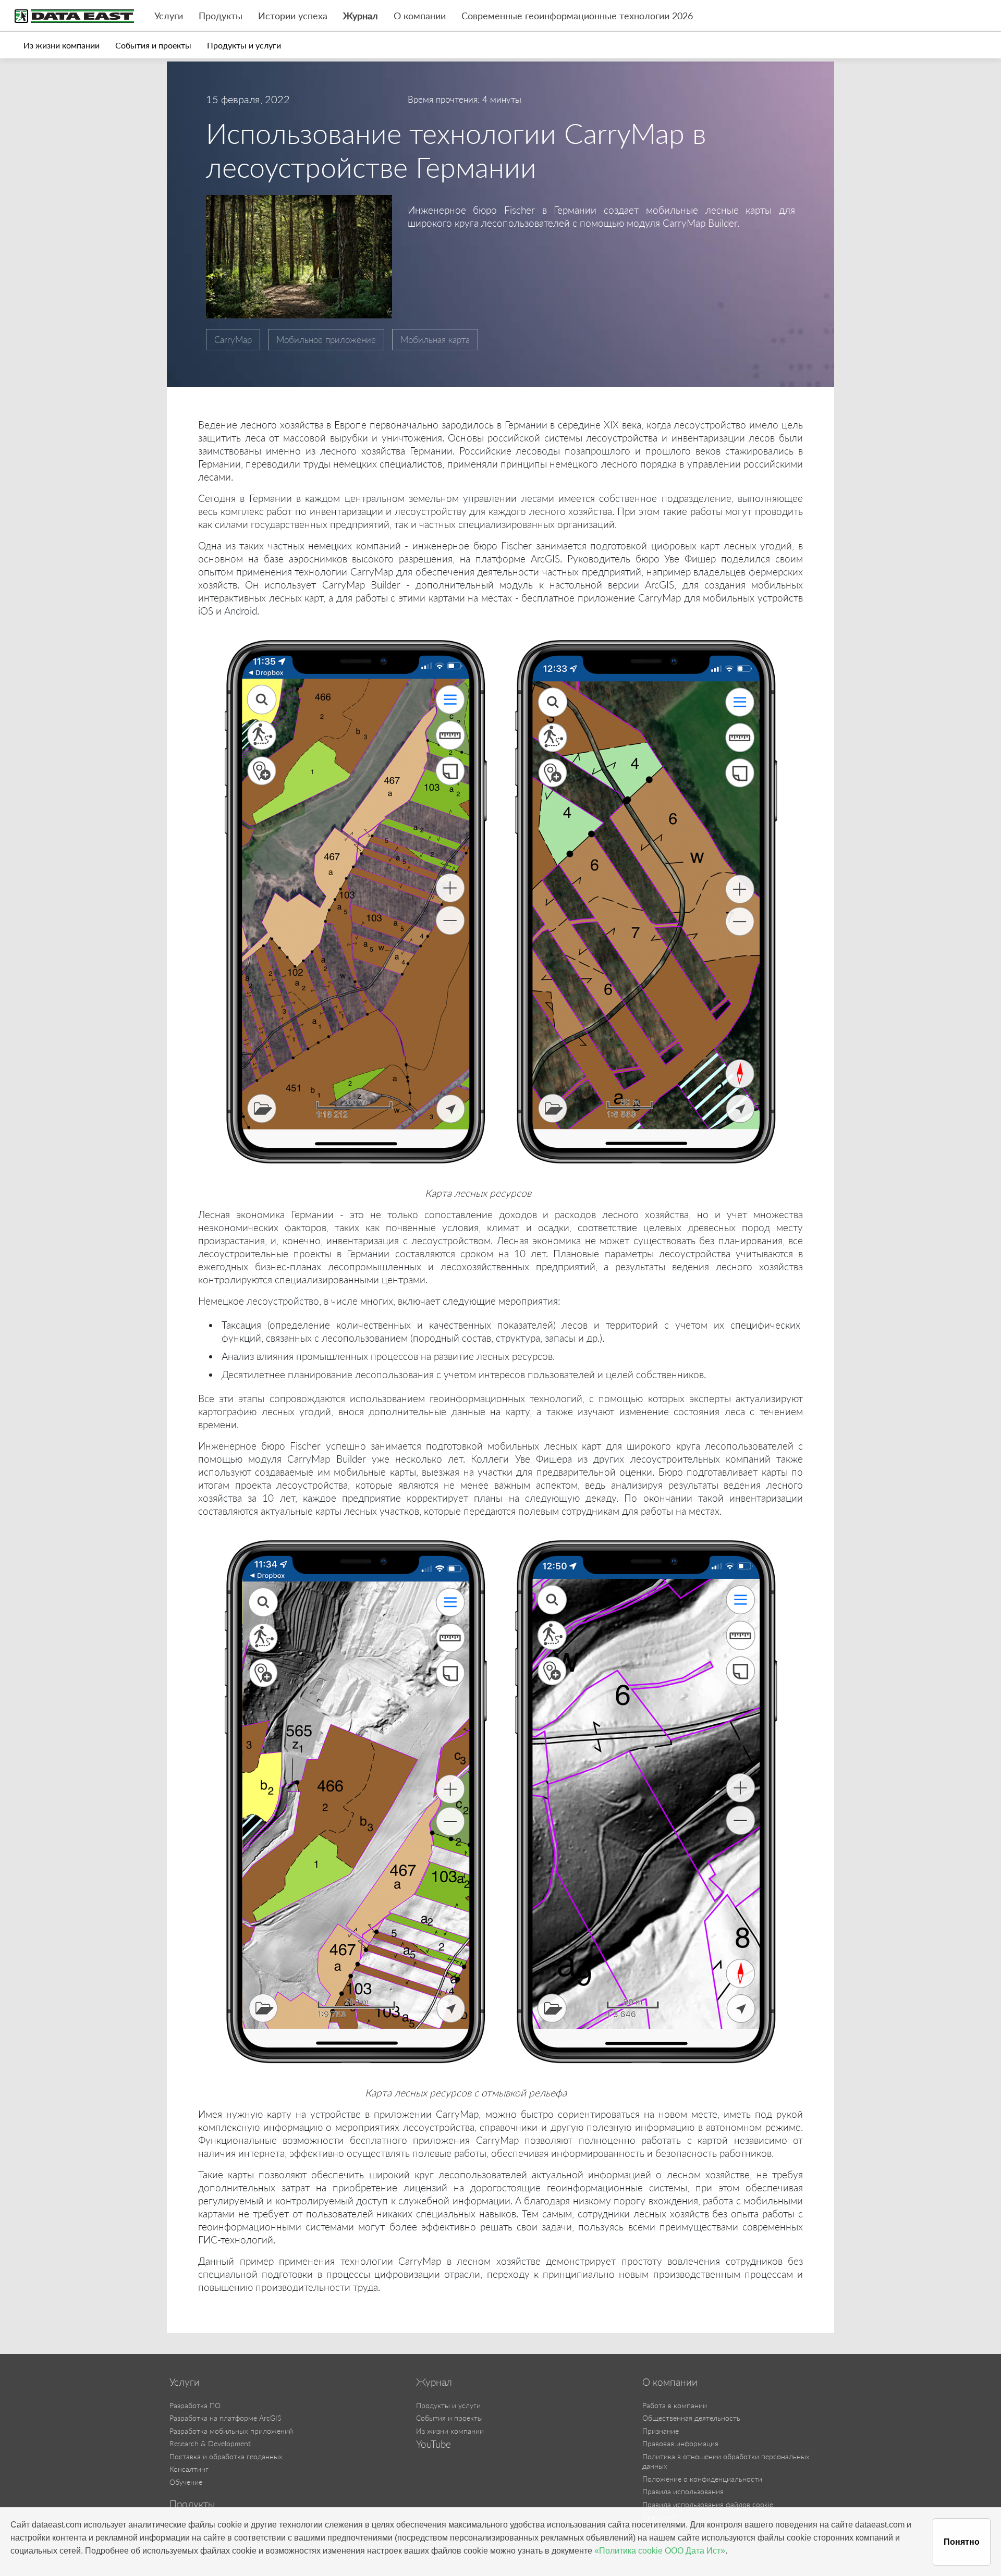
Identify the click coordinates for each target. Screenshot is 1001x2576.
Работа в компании (675, 2405)
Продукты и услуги (244, 45)
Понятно (962, 2542)
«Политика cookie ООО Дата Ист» (660, 2551)
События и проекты (153, 45)
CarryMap (233, 340)
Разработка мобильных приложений (231, 2431)
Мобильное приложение (326, 340)
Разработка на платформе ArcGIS (225, 2418)
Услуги (169, 16)
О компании (420, 16)
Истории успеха (293, 16)
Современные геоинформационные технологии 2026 (577, 16)
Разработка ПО (195, 2405)
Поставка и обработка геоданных (226, 2456)
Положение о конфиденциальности (702, 2479)
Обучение (186, 2482)
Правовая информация (680, 2443)
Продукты (221, 16)
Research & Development (210, 2443)
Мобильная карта (435, 340)
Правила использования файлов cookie (708, 2504)
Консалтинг (189, 2469)
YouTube (434, 2444)
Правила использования (683, 2491)
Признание (661, 2431)
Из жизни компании (62, 45)
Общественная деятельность (691, 2418)
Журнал (361, 16)
